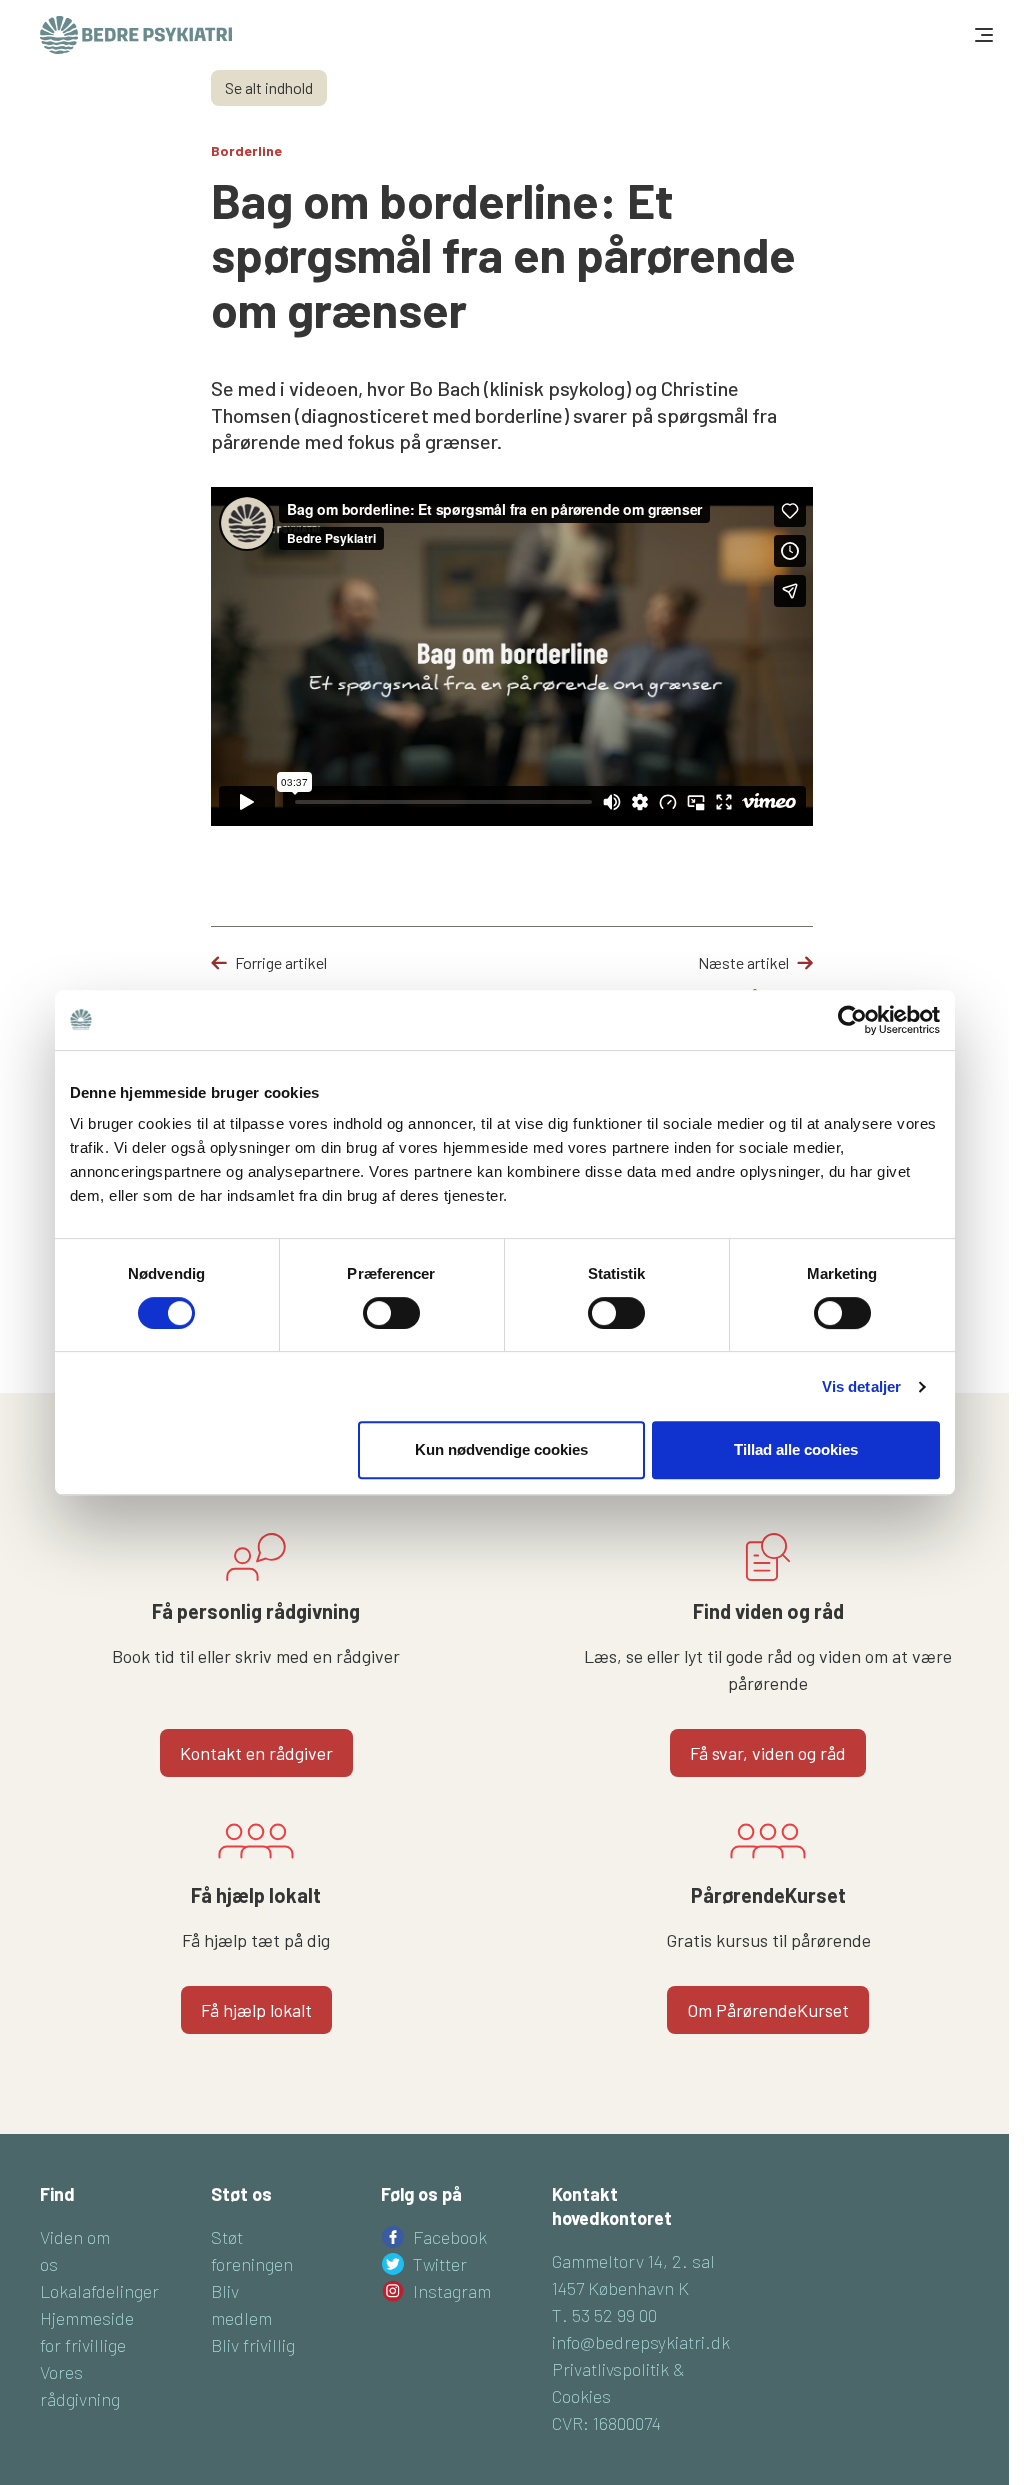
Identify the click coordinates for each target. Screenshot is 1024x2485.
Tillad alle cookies (796, 1449)
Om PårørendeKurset (768, 2010)
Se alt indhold (269, 87)
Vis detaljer (861, 1386)
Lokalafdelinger (99, 2291)
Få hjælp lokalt (256, 2010)
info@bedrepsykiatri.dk (641, 2342)
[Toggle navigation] (982, 35)
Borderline (246, 150)
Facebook (450, 2237)
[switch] (391, 1313)
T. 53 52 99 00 (604, 2315)
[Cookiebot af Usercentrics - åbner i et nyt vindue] (852, 1020)
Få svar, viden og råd (768, 1753)
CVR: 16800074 (606, 2423)
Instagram (452, 2291)
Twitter (440, 2264)
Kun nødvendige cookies (501, 1449)
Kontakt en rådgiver (256, 1753)
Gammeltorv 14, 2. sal (633, 2261)
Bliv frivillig (253, 2345)
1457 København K (620, 2288)
